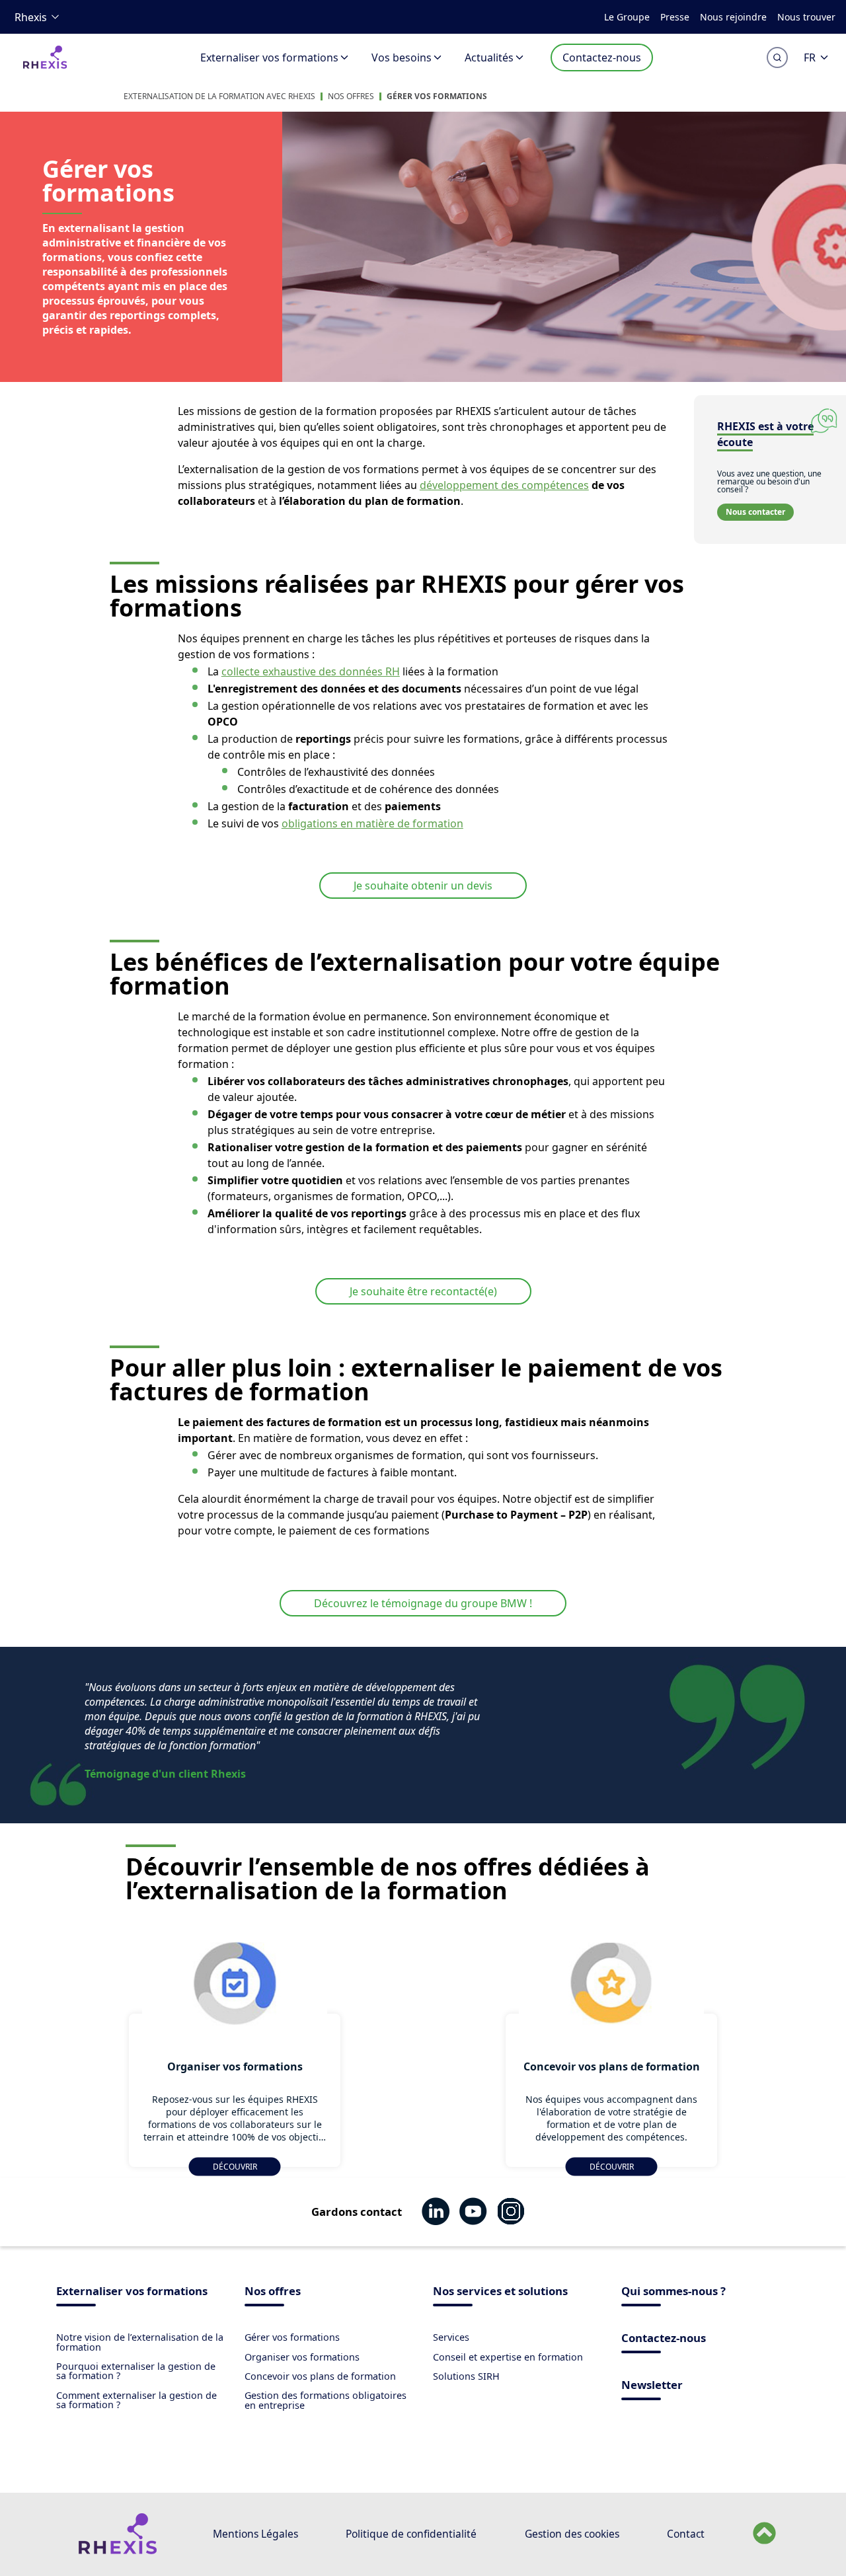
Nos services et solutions (500, 2292)
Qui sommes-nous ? (673, 2292)
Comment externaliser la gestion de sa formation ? (136, 2400)
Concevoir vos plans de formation (320, 2376)
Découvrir (235, 2167)
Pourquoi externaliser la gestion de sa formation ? (136, 2371)
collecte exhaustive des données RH (311, 671)
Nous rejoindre (733, 17)
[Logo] (45, 66)
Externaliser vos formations (269, 57)
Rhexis (31, 17)
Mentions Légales (255, 2534)
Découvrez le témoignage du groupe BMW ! (423, 1603)
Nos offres (351, 96)
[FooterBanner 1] (117, 2551)
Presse (675, 17)
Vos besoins (402, 57)
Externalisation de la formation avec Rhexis (219, 96)
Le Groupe (627, 17)
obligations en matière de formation (372, 823)
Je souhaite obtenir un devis (423, 886)
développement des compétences (504, 485)
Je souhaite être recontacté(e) (423, 1291)
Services (451, 2337)
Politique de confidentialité (411, 2534)
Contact (686, 2534)
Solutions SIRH (466, 2376)
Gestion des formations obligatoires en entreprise (326, 2400)
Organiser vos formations (302, 2357)
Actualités (489, 57)
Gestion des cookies (572, 2534)
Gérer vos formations (437, 96)
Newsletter (652, 2386)
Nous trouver (806, 17)
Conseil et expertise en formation (508, 2357)
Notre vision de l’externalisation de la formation (140, 2342)
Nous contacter (755, 512)
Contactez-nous (602, 57)
